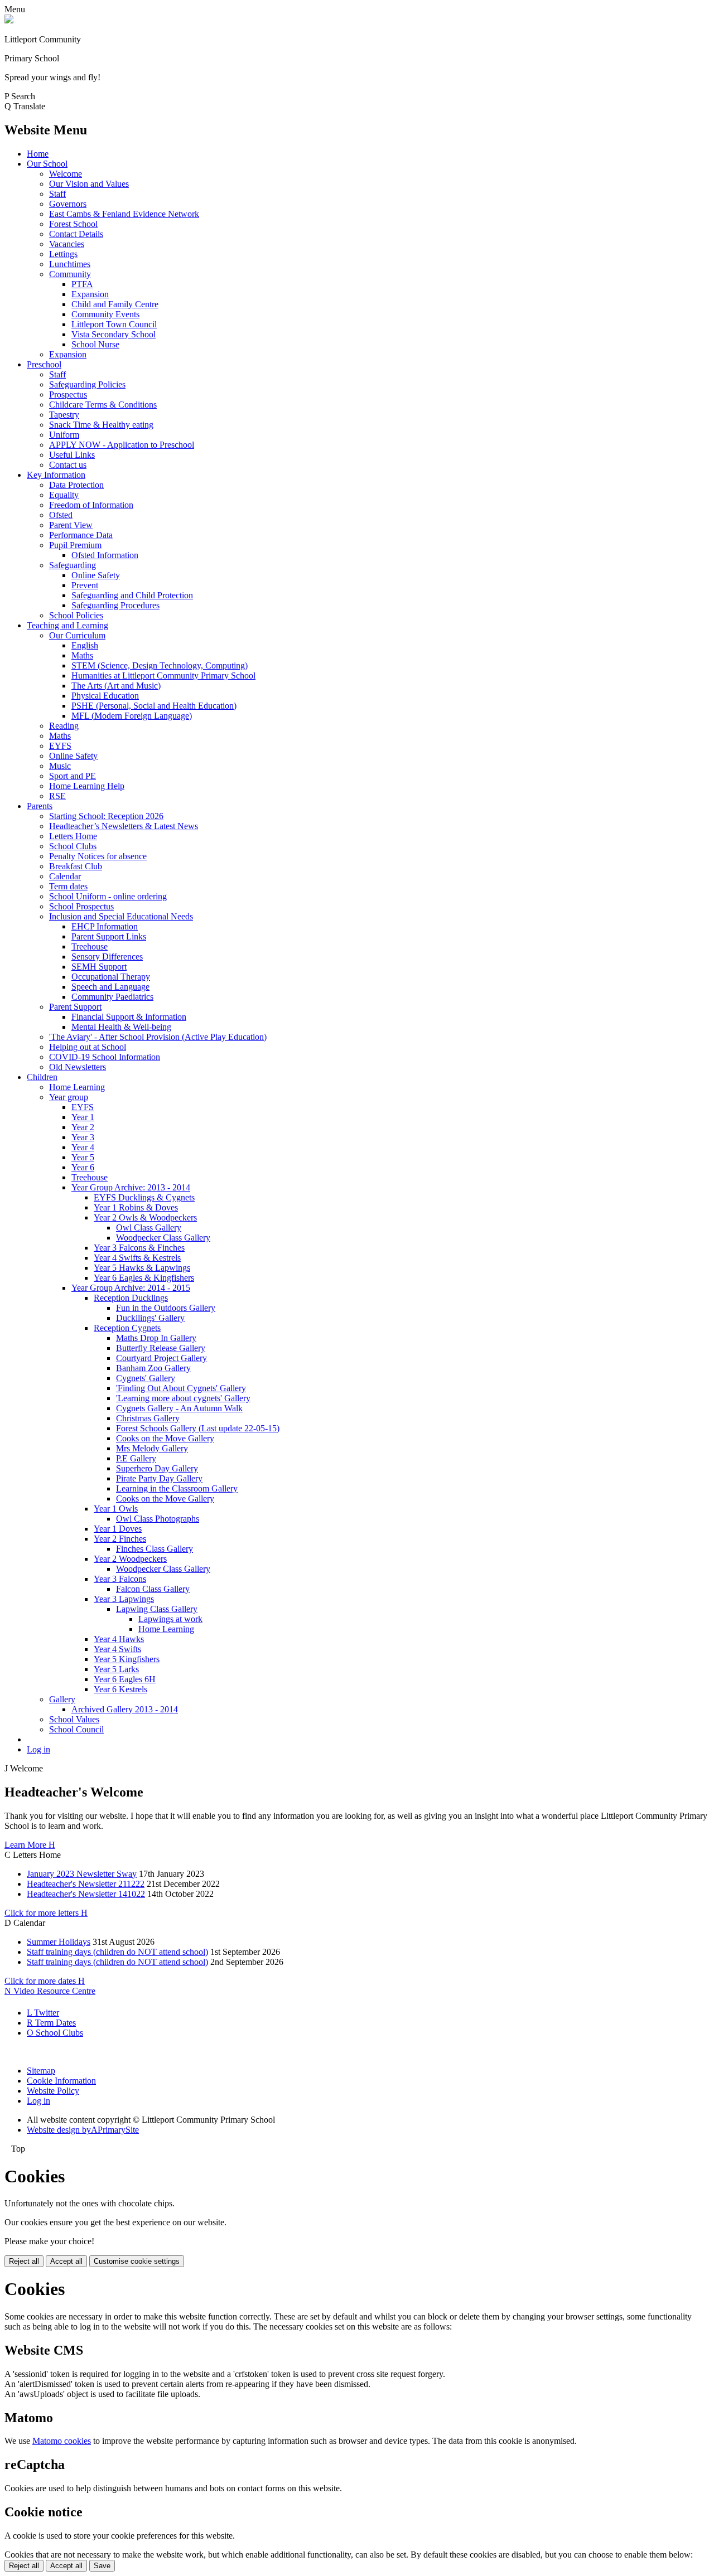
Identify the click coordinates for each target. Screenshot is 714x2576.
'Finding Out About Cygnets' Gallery (181, 1388)
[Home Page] (9, 20)
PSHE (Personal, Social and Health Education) (154, 706)
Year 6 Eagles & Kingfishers (144, 1278)
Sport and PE (73, 776)
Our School (47, 164)
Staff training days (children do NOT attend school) (117, 1952)
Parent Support (75, 1007)
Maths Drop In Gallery (156, 1338)
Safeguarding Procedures (115, 605)
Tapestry (64, 415)
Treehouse (90, 946)
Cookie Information (61, 2081)
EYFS (60, 746)
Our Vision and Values (89, 184)
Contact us (68, 465)
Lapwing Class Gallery (157, 1609)
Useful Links (72, 455)
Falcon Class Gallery (153, 1589)
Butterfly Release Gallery (161, 1348)
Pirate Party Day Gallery (159, 1478)
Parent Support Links (109, 936)
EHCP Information (105, 926)
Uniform (64, 435)
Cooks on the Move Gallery (165, 1438)
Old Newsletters (78, 1067)
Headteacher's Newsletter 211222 (86, 1884)
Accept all (66, 2261)
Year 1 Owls (116, 1509)
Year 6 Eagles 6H (125, 1679)
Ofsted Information (105, 555)
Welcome (66, 174)
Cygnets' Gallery (146, 1378)
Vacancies (67, 244)
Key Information (56, 475)
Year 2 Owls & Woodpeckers (145, 1217)
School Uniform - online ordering (108, 896)
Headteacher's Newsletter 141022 (86, 1894)
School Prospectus (81, 906)
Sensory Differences (107, 957)
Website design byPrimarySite (83, 2130)
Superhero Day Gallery (157, 1468)
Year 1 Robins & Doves (136, 1207)
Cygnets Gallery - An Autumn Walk (179, 1408)
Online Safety (96, 575)
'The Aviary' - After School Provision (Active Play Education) (158, 1037)
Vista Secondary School (114, 334)
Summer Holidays (59, 1942)
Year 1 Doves (118, 1529)
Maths (82, 655)
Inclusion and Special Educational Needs (121, 916)
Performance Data (81, 535)
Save (102, 2566)
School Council (76, 1729)
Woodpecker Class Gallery (163, 1238)
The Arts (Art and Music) (116, 686)
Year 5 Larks (116, 1669)
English (85, 645)
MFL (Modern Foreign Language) (132, 716)
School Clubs (73, 846)
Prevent (85, 585)
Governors (68, 204)
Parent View (71, 525)
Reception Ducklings (131, 1298)
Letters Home (73, 836)
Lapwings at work (170, 1619)
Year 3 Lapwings (124, 1599)
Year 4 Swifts (117, 1649)
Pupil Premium (75, 545)
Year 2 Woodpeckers (130, 1559)
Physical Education (105, 696)
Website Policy (53, 2091)
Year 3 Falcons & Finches (139, 1248)
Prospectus (68, 394)
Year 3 (83, 1137)
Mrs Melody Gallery (152, 1448)
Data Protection (76, 485)
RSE (57, 796)
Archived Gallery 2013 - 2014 (125, 1709)
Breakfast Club (76, 866)
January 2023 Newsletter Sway (82, 1874)
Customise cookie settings (137, 2261)
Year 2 (83, 1127)
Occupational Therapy (111, 977)
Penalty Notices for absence (98, 856)
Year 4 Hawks (119, 1639)
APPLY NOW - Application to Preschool (122, 445)
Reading (64, 726)
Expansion (90, 294)
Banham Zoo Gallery (153, 1368)
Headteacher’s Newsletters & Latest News (124, 826)
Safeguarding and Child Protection (132, 595)
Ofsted (61, 515)
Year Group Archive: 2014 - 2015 (131, 1288)
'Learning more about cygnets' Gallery (183, 1398)
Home (38, 154)
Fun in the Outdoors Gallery (166, 1308)
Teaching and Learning (67, 625)
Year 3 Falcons (120, 1579)
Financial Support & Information (129, 1017)
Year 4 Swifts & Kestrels (137, 1258)
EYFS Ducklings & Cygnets (144, 1197)
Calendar (65, 876)
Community (70, 274)
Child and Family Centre (115, 304)
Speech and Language (110, 987)
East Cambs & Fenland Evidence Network (124, 214)
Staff (57, 194)
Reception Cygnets (127, 1328)
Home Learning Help (87, 786)
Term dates (68, 886)
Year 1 (83, 1117)
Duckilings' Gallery (150, 1318)
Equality (64, 495)
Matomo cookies (62, 2441)
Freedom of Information (91, 505)
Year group (69, 1097)
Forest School (73, 224)
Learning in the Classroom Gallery (177, 1488)
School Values (74, 1719)
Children (42, 1077)
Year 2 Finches (120, 1539)
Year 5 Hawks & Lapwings (142, 1268)
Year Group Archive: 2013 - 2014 (131, 1187)
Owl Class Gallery (149, 1228)
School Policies (76, 615)
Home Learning (77, 1087)
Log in (38, 1749)
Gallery (62, 1699)
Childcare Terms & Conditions (103, 405)
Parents (40, 806)
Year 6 (83, 1167)
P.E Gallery (136, 1458)
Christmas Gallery (148, 1418)
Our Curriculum (77, 635)
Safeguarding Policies (87, 384)
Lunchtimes (70, 264)
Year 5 (83, 1157)
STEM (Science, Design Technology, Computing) (160, 665)
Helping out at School (88, 1047)
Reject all (24, 2261)
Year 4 (83, 1147)
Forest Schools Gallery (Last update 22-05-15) (198, 1428)
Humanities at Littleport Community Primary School (163, 676)
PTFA (82, 284)
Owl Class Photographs (158, 1519)
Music (60, 766)
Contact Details (76, 234)
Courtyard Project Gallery (161, 1358)
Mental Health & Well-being (121, 1027)
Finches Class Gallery (155, 1549)
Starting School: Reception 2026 (106, 816)
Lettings (63, 254)
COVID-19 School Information (105, 1057)
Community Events (105, 314)
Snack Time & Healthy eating (101, 425)
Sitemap (41, 2071)
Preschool (44, 364)
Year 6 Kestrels (120, 1689)
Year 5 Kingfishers (127, 1659)
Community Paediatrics (112, 997)
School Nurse (95, 344)
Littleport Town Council (114, 324)
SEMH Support (99, 967)
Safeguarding (73, 565)
